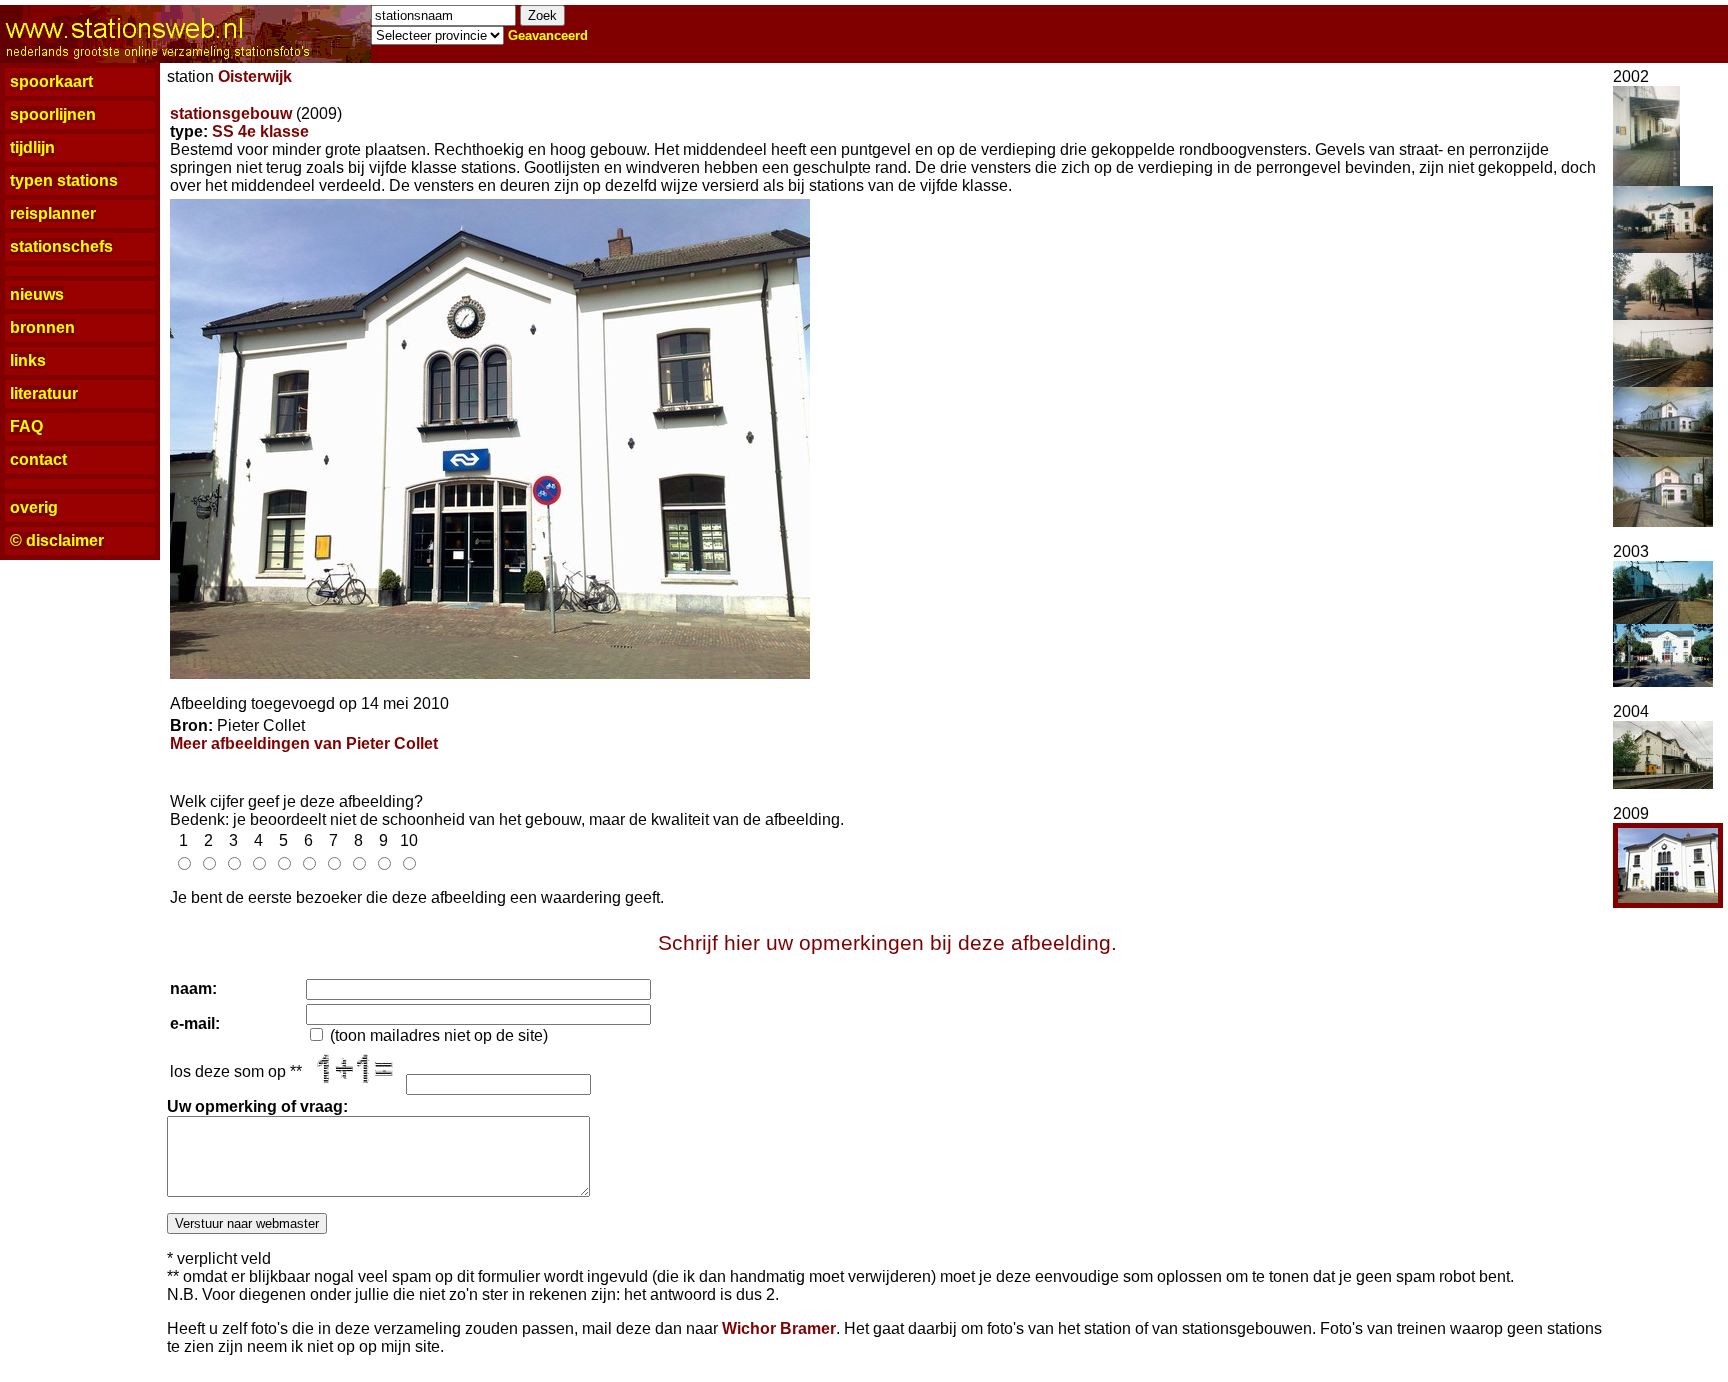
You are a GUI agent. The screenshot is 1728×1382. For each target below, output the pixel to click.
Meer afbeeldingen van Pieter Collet (304, 743)
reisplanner (53, 213)
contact (38, 459)
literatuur (44, 393)
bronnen (42, 327)
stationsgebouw (231, 113)
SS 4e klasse (260, 131)
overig (34, 507)
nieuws (37, 294)
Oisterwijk (255, 76)
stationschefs (61, 246)
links (28, 360)
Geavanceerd (548, 35)
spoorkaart (51, 81)
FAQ (26, 426)
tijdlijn (32, 147)
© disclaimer (57, 540)
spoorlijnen (53, 114)
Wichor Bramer (779, 1328)
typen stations (64, 180)
